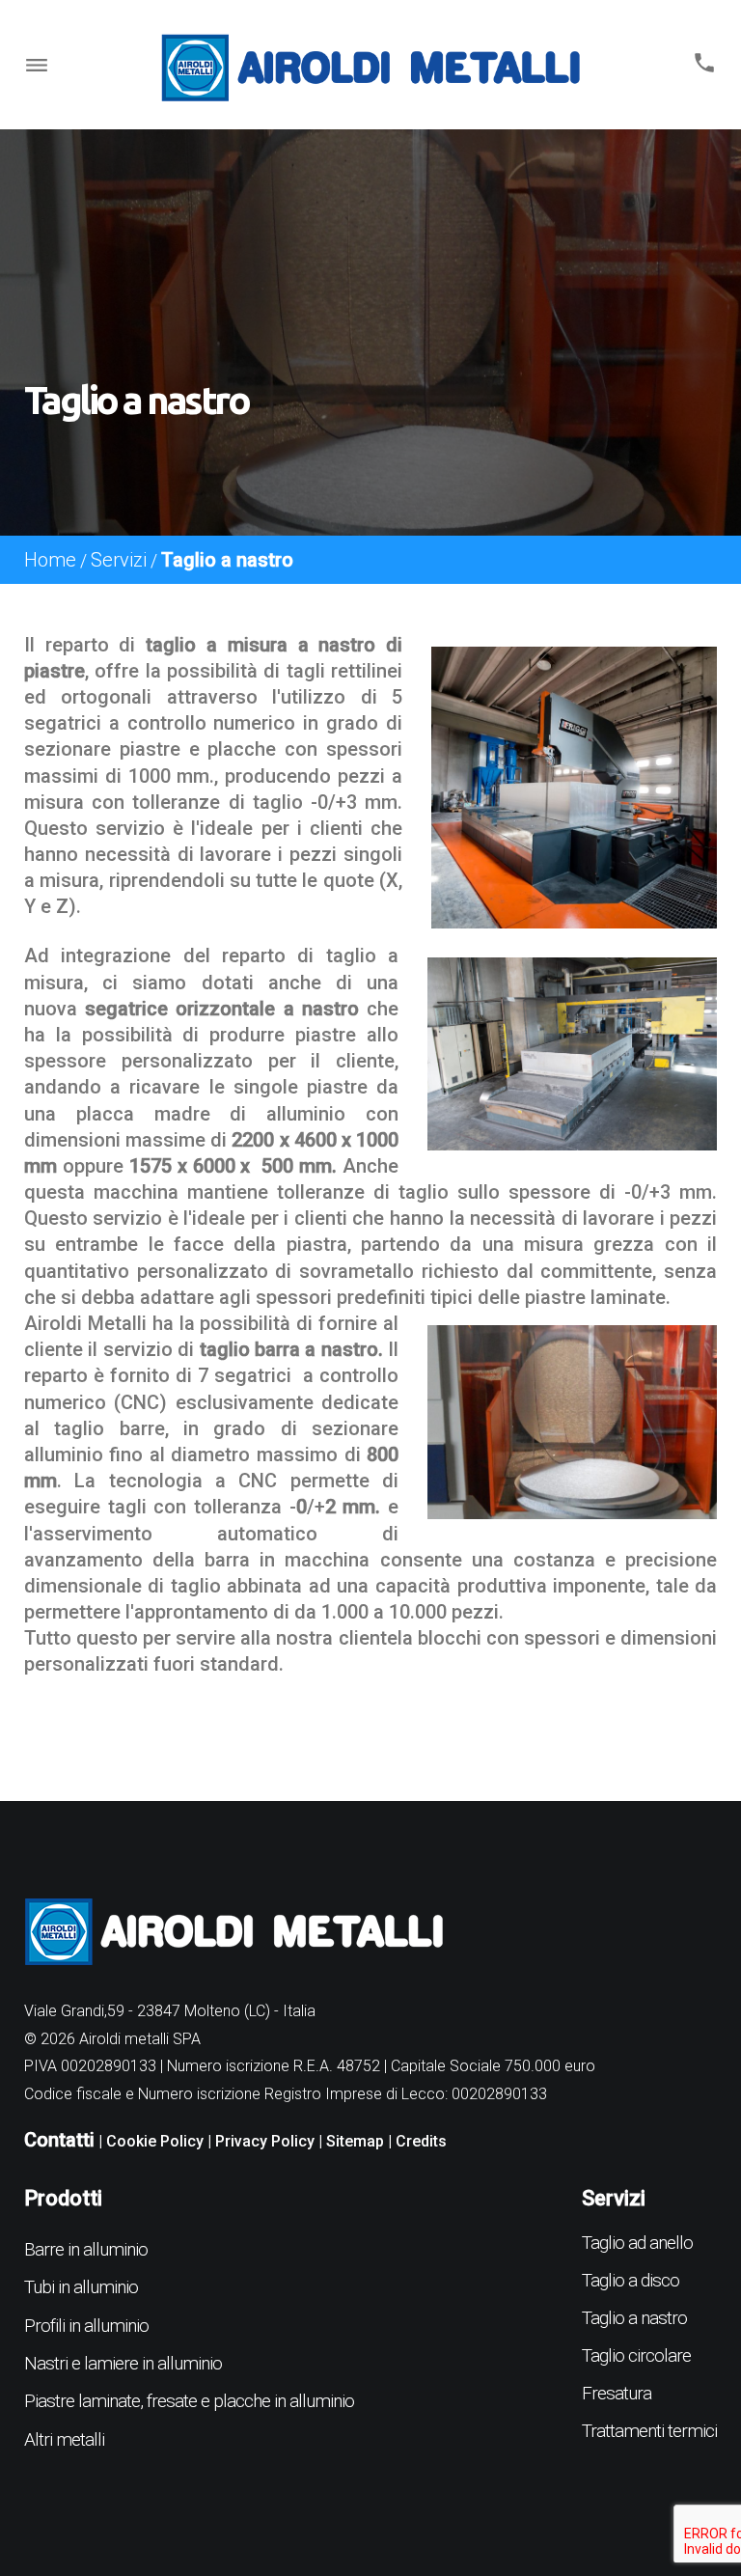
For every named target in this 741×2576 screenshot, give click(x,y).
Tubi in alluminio (81, 2287)
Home (50, 560)
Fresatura (617, 2393)
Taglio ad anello (637, 2243)
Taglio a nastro (634, 2318)
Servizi (119, 560)
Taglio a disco (631, 2280)
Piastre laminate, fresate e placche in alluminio (189, 2401)
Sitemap (355, 2141)
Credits (421, 2141)
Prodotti (63, 2198)
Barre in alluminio (86, 2249)
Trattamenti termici (649, 2431)
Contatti (59, 2140)
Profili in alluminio (86, 2326)
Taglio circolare (636, 2355)
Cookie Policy (155, 2141)
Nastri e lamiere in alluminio (123, 2363)
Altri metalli (64, 2439)
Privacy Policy (265, 2141)
